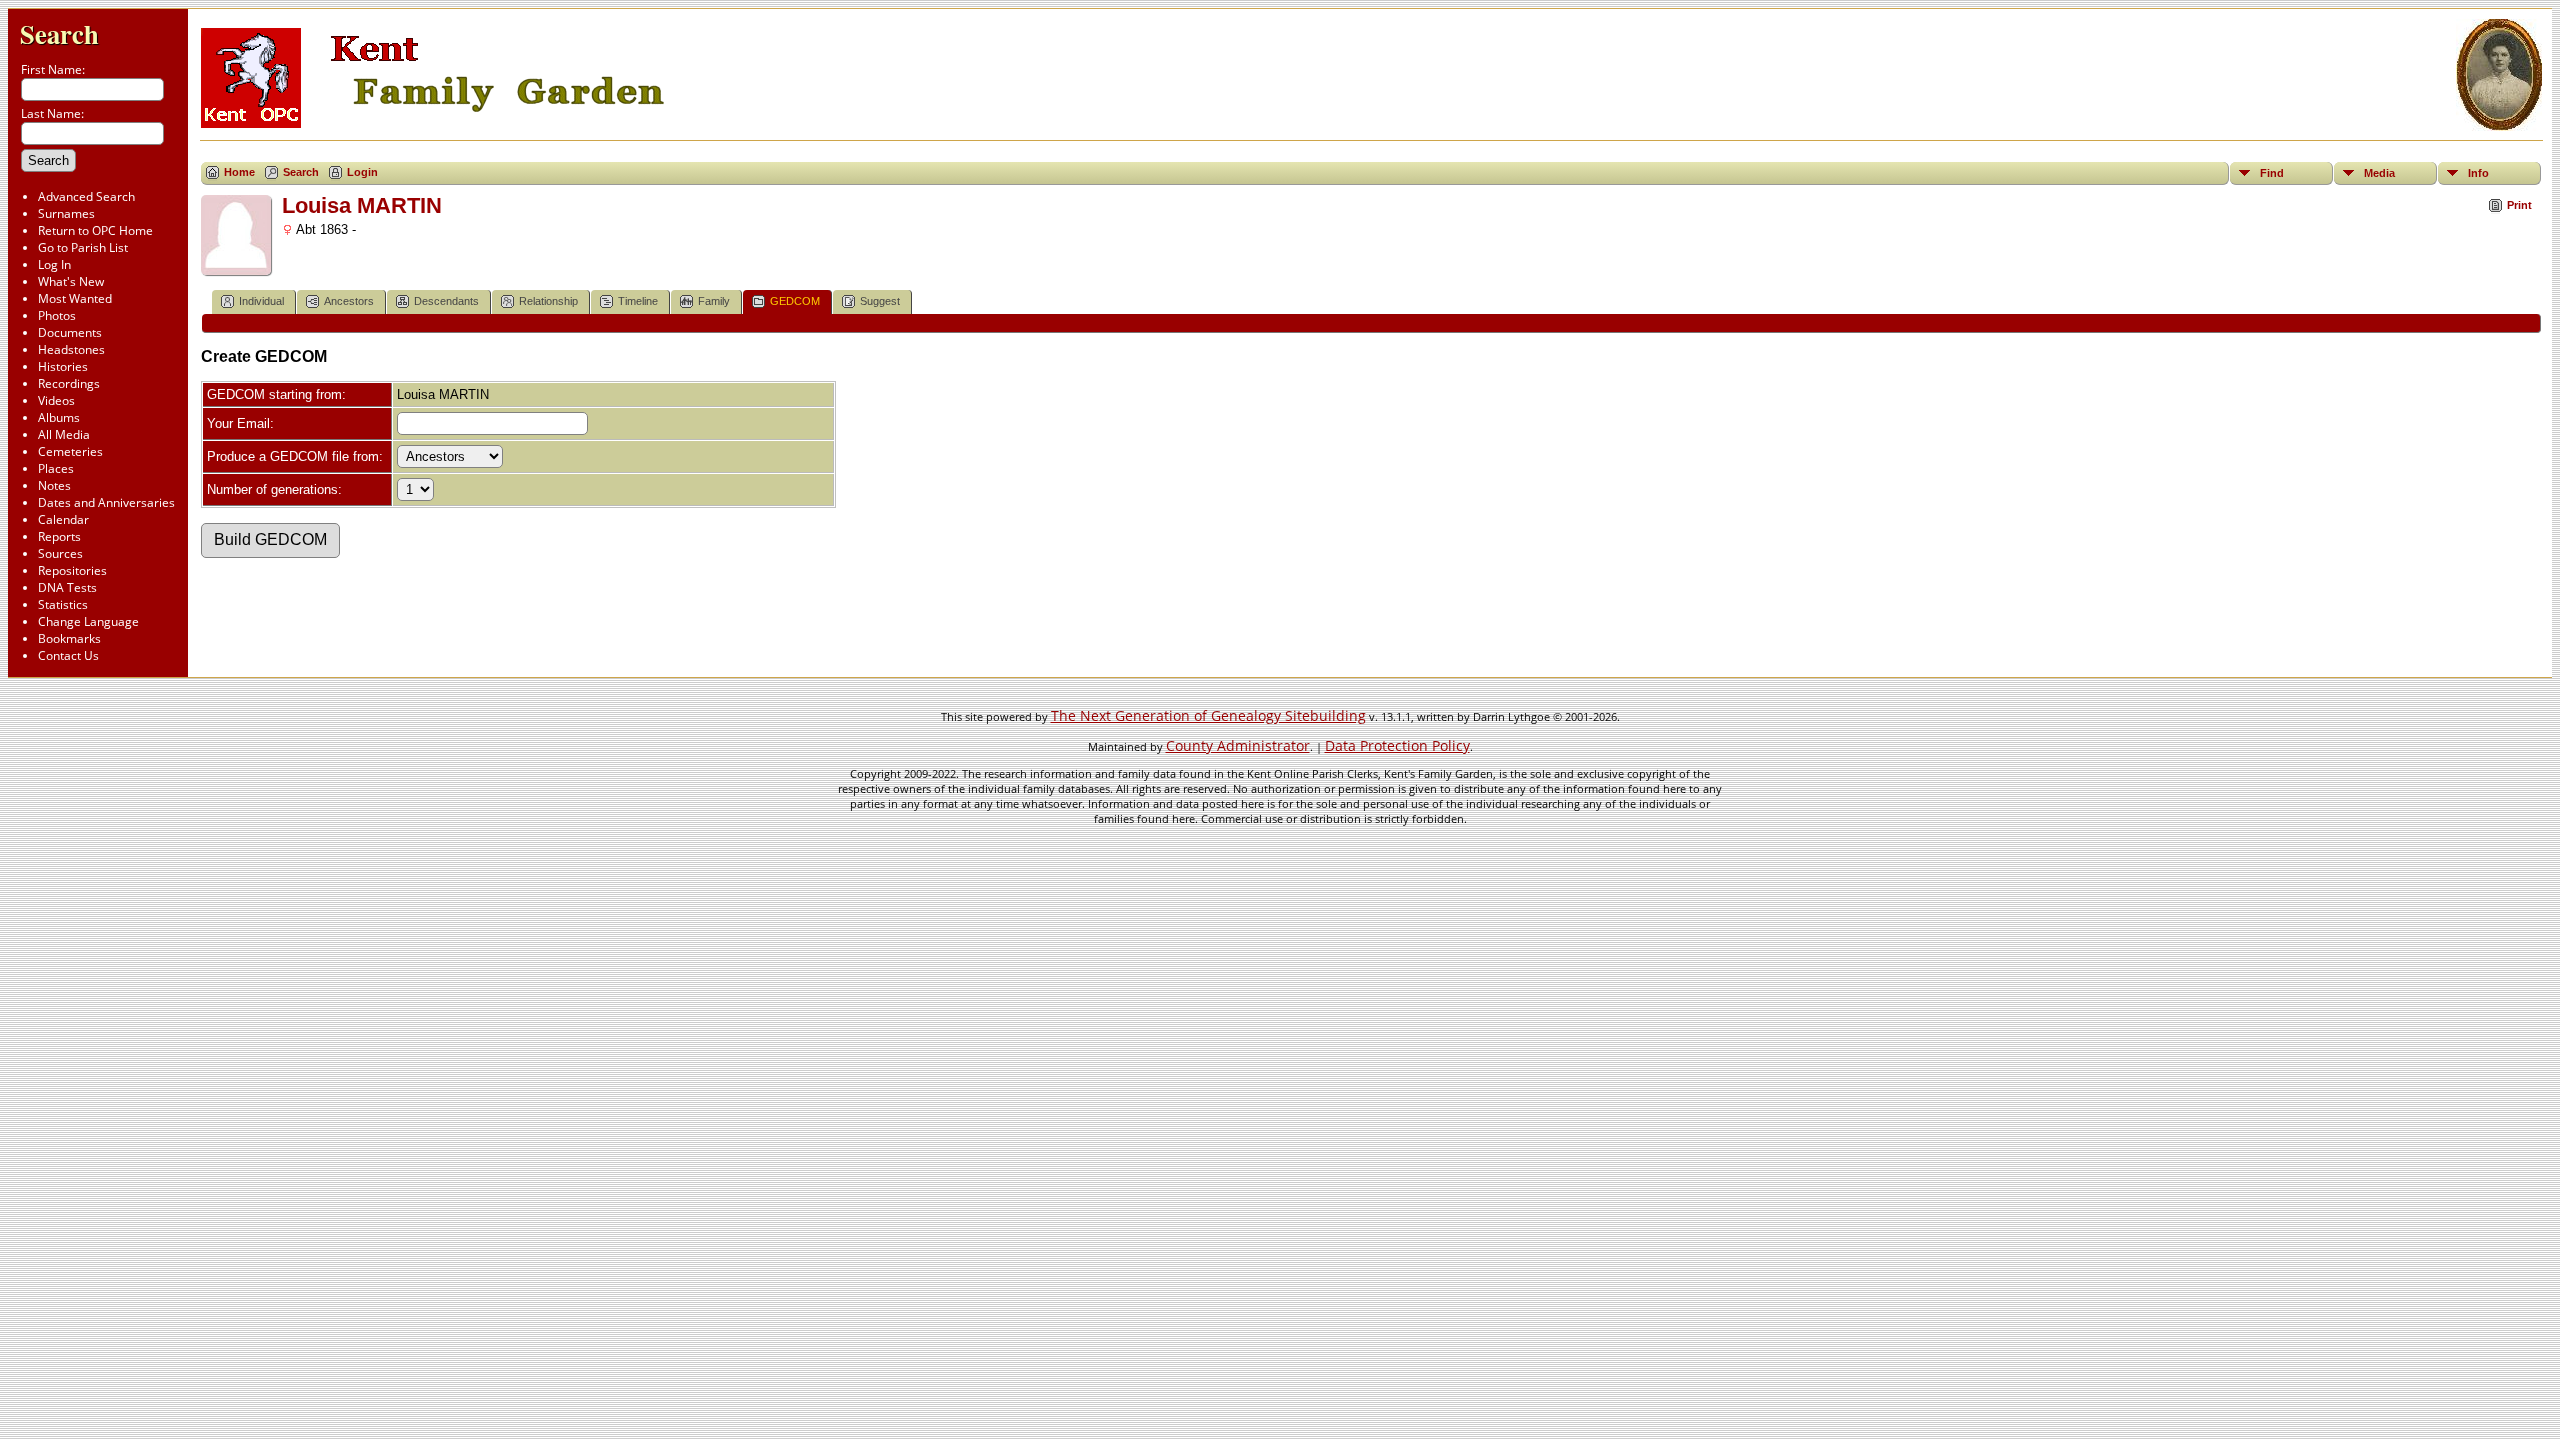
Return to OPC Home (95, 230)
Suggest (880, 301)
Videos (56, 400)
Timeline (638, 301)
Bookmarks (69, 638)
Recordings (69, 383)
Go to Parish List (83, 247)
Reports (59, 536)
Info (2478, 173)
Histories (63, 366)
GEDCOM (795, 301)
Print (2519, 205)
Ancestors (349, 301)
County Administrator (1238, 745)
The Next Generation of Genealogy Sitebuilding (1208, 715)
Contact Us (68, 655)
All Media (64, 434)
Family (714, 301)
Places (56, 468)
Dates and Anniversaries (106, 502)
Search (59, 33)
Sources (60, 553)
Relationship (548, 301)
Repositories (72, 570)
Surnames (66, 213)
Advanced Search (86, 196)
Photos (57, 315)
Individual (261, 301)
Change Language (88, 621)
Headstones (71, 349)
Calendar (63, 519)
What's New (71, 281)
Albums (59, 417)
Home (239, 172)
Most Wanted (75, 298)
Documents (70, 332)
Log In (54, 264)
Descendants (446, 301)
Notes (54, 485)
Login (362, 172)
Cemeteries (70, 451)
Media (2379, 173)
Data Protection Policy (1397, 745)
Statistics (63, 604)
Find (2272, 173)
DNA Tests (67, 587)
